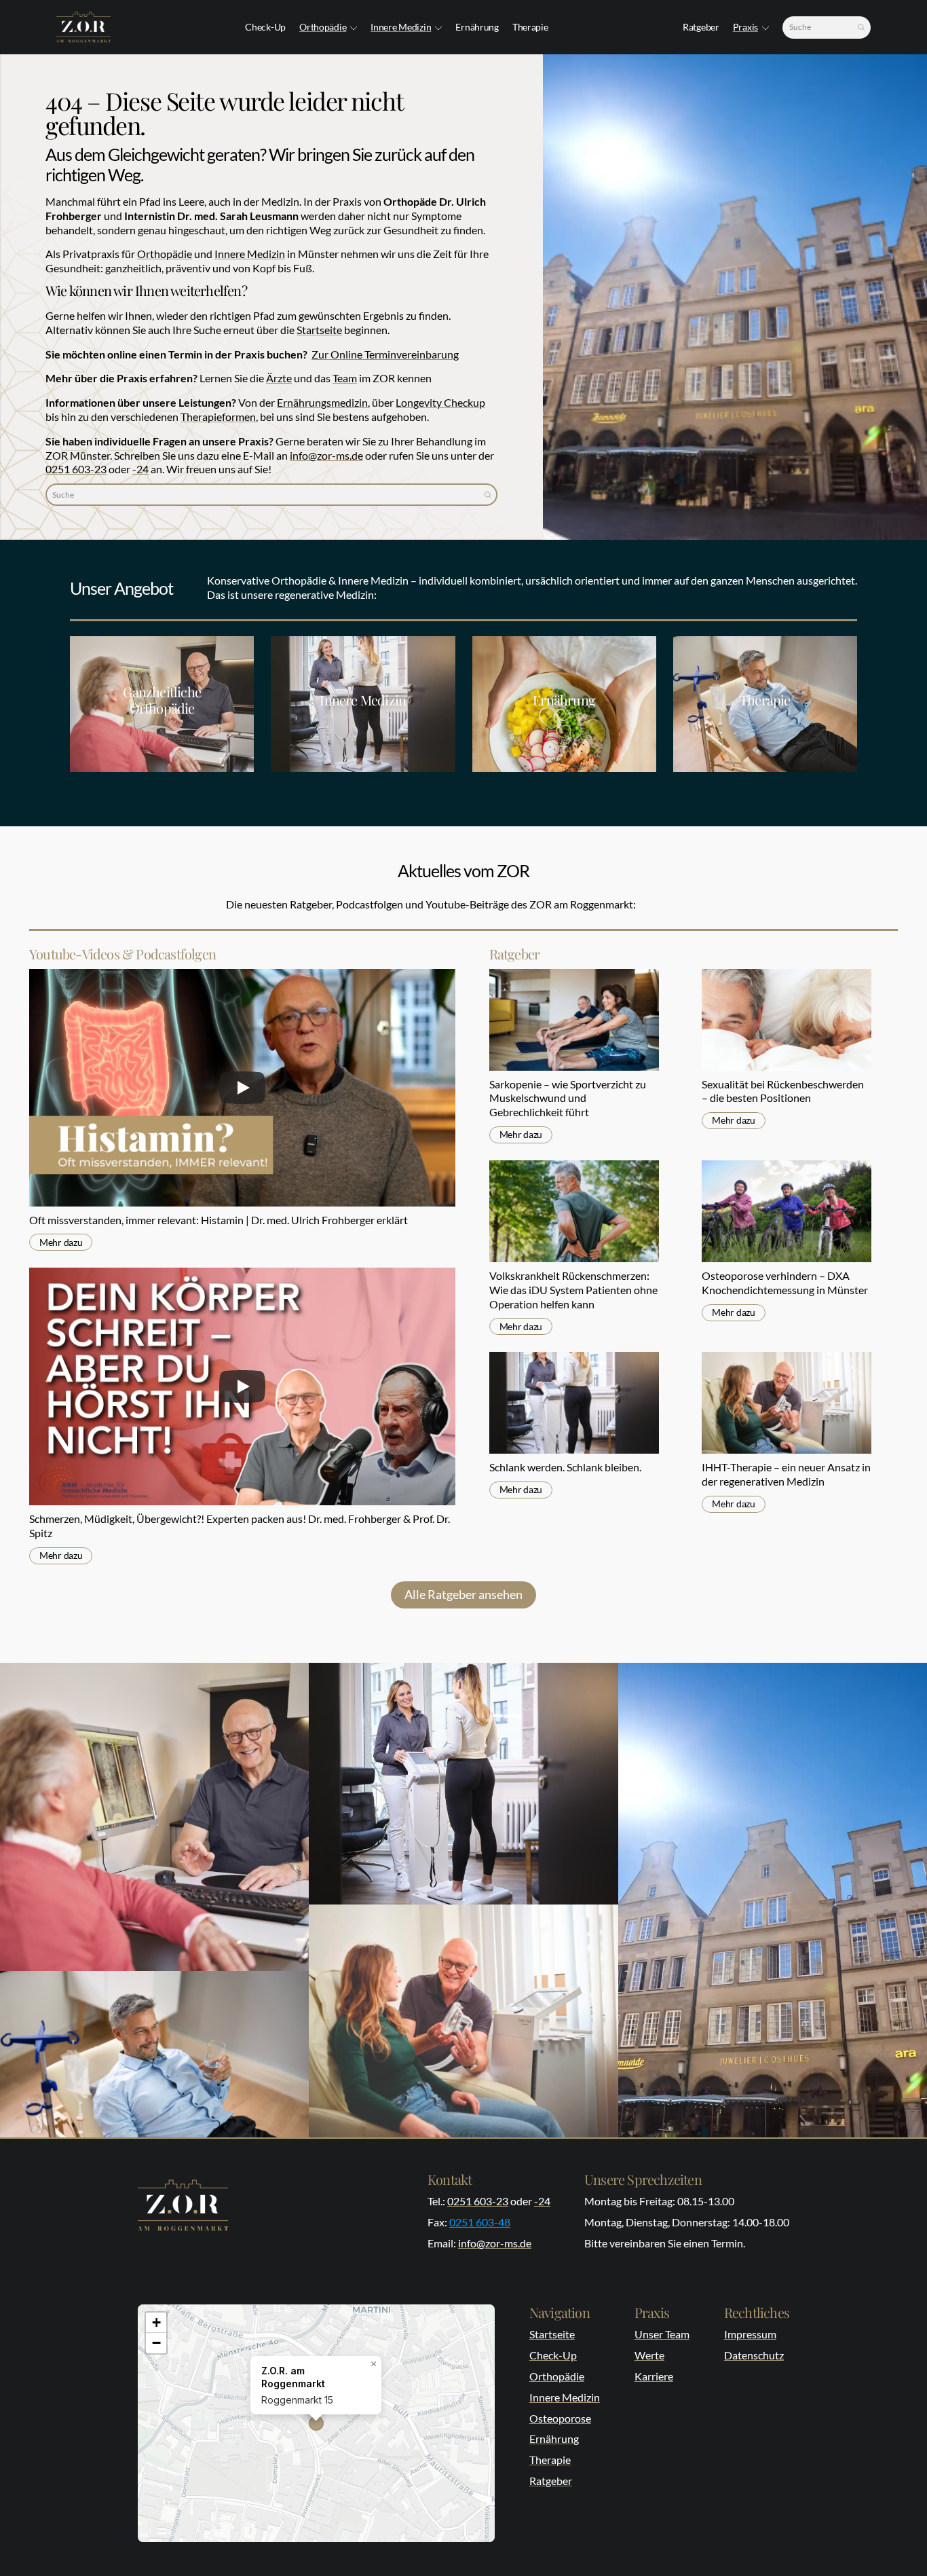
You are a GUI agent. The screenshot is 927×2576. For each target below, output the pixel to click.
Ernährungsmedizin (322, 402)
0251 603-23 (76, 469)
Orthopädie (323, 27)
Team (345, 378)
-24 (140, 469)
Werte (649, 2355)
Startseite (319, 330)
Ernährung (554, 2439)
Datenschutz (754, 2355)
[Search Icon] (827, 27)
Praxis (745, 27)
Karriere (654, 2376)
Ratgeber (551, 2481)
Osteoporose (560, 2418)
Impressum (750, 2334)
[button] (373, 2364)
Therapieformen (218, 417)
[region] (316, 2423)
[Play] (242, 1088)
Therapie (550, 2460)
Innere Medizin (401, 27)
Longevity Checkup (440, 402)
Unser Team (662, 2334)
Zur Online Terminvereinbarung (385, 354)
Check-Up (553, 2355)
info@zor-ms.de (326, 455)
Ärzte (279, 378)
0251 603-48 (480, 2222)
